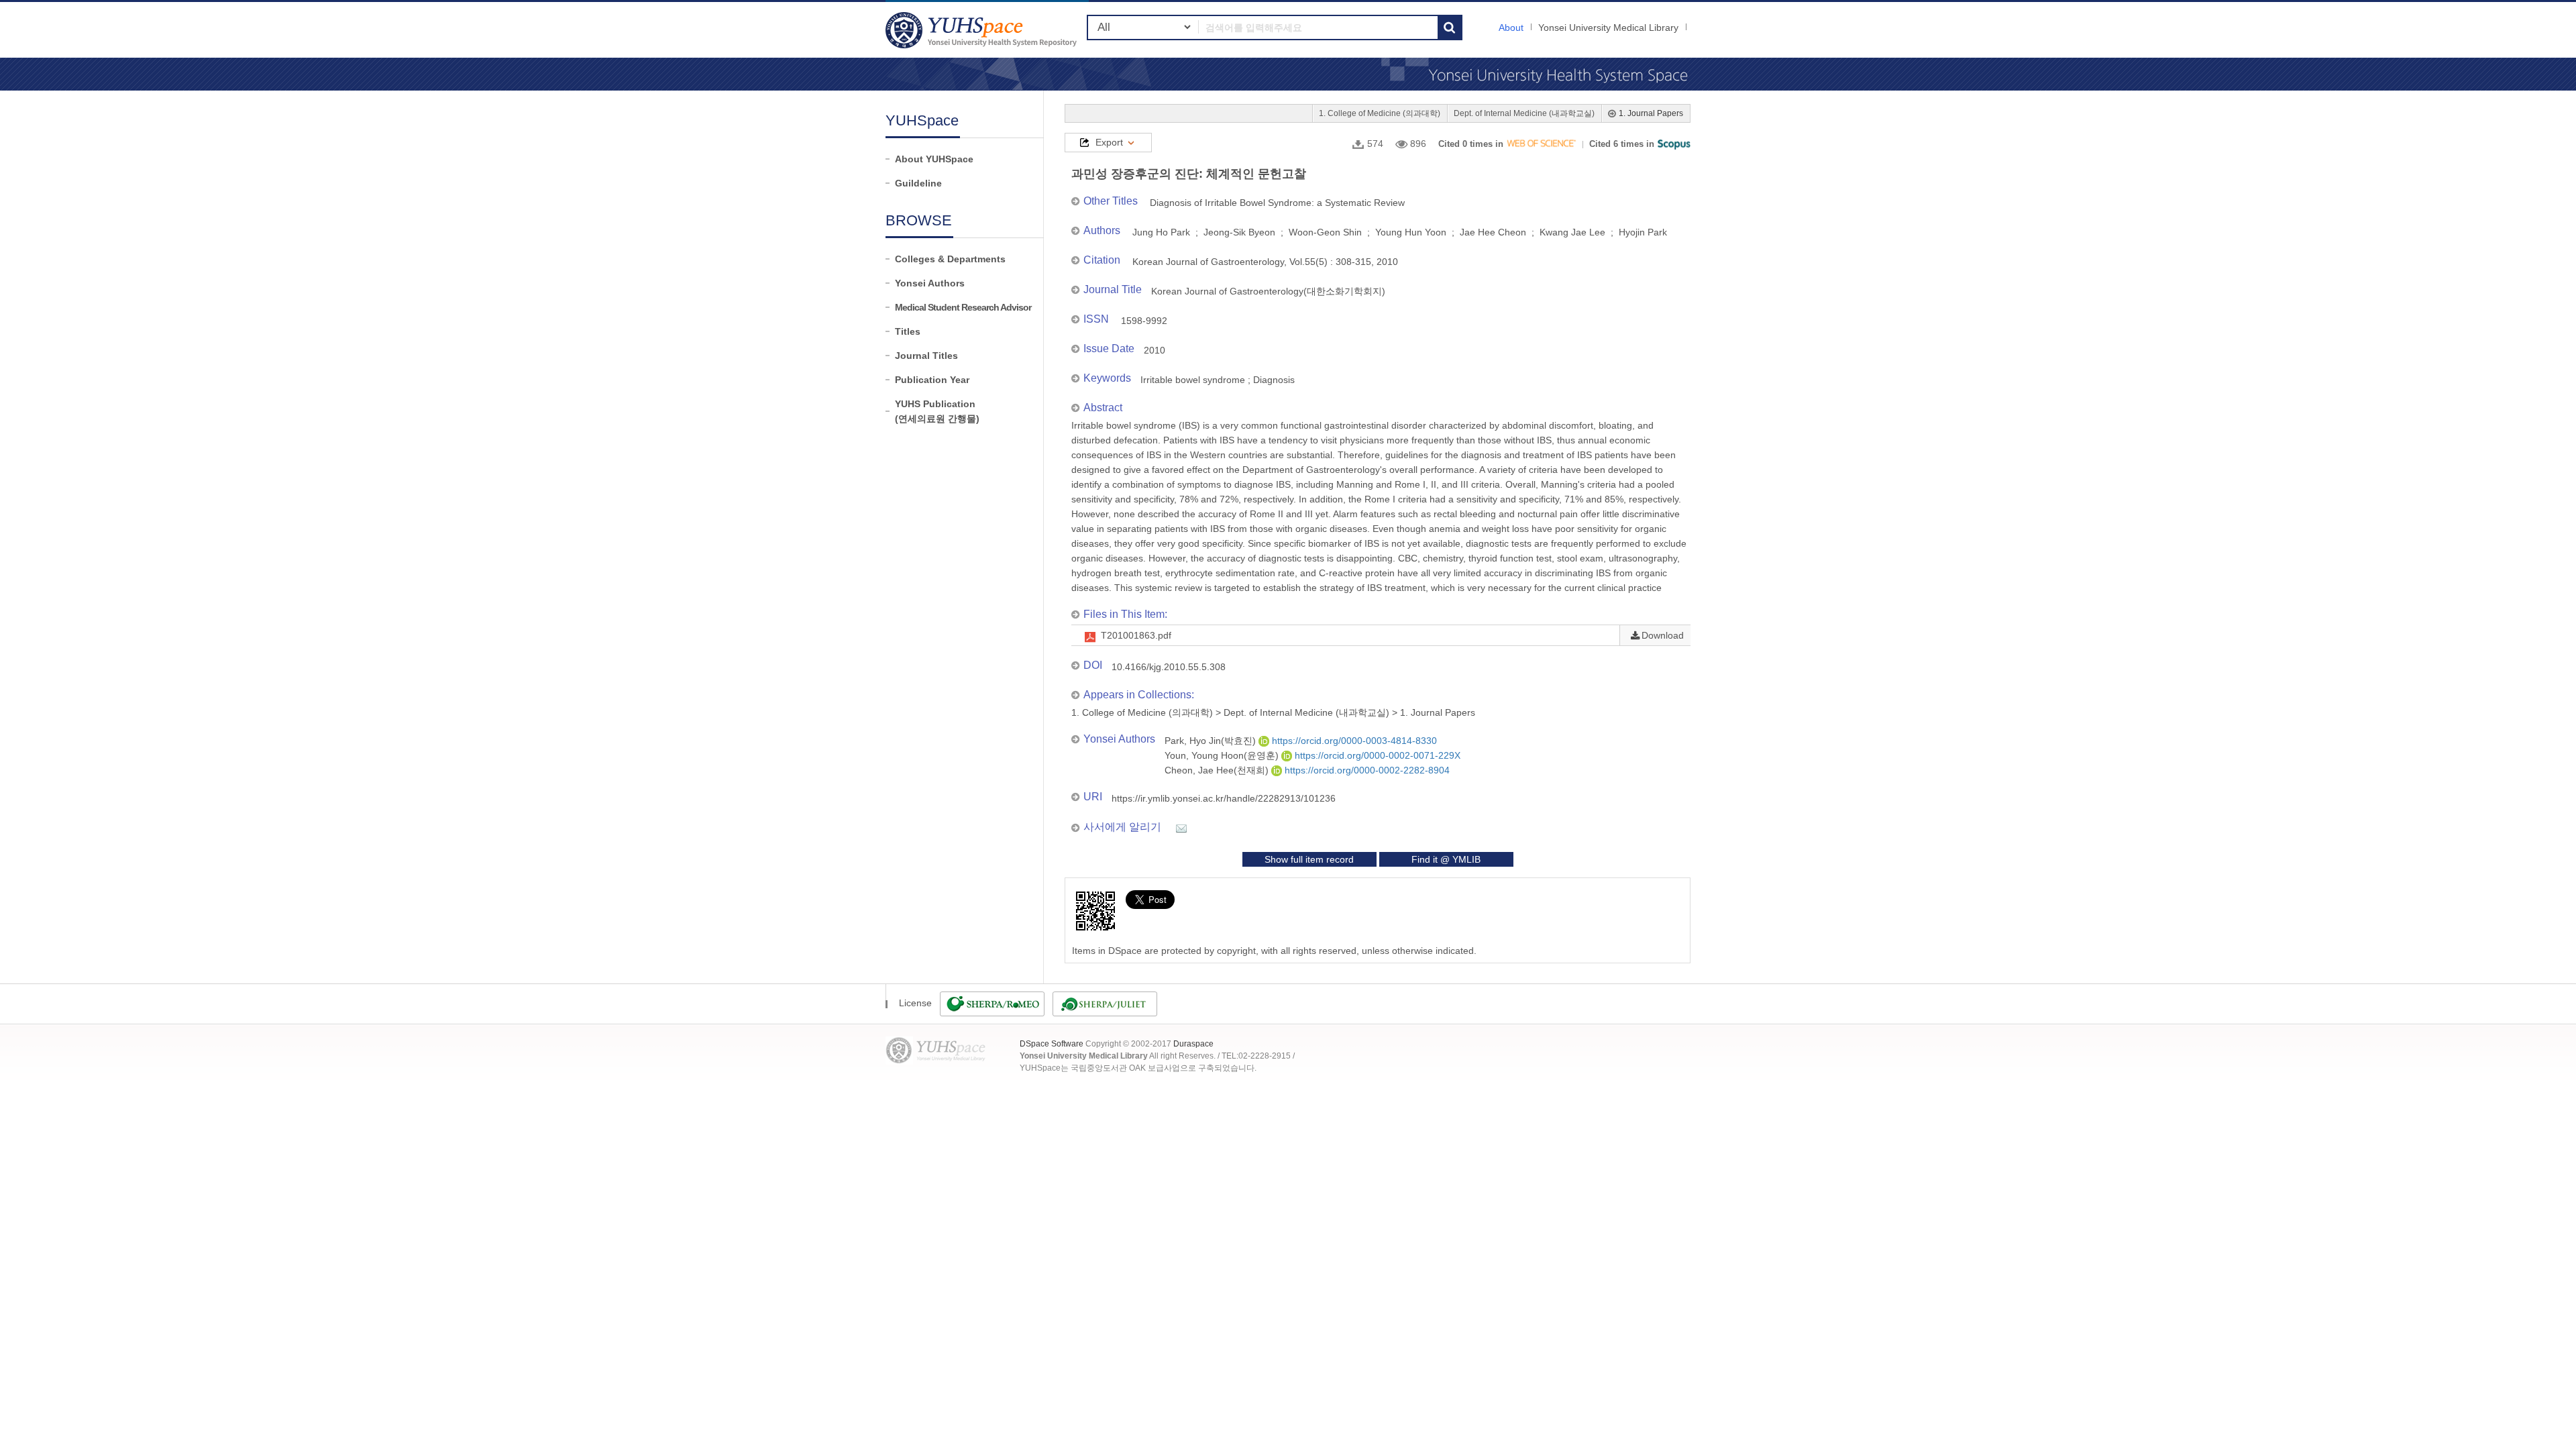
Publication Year (932, 380)
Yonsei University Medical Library (1608, 28)
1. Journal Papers (1651, 113)
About (1511, 28)
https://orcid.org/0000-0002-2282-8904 (1366, 770)
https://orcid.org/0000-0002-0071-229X (1376, 755)
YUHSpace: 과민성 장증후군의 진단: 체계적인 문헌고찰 (983, 30)
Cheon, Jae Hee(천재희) (1218, 770)
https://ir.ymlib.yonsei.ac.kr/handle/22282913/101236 (1224, 798)
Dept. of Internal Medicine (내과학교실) (1524, 113)
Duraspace (1193, 1044)
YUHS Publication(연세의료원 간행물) (937, 411)
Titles (908, 331)
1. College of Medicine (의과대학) (1380, 113)
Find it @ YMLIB (1446, 859)
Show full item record (1309, 859)
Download (1663, 635)
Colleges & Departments (950, 259)
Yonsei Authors (930, 283)
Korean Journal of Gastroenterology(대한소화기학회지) (1268, 291)
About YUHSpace (934, 159)
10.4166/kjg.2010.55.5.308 (1169, 667)
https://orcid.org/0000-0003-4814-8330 (1353, 741)
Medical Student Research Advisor (963, 307)
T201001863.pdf (1136, 635)
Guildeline (918, 183)
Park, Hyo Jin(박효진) (1212, 741)
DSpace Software (1052, 1044)
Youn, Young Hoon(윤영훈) (1223, 755)
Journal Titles (926, 356)
